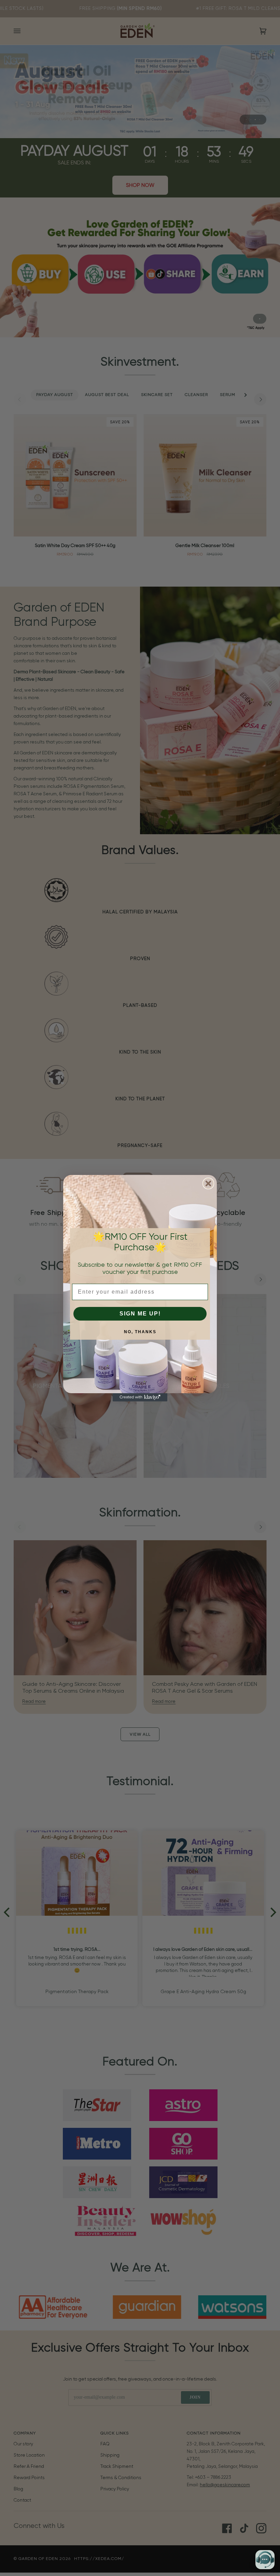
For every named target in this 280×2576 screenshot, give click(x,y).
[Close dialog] (208, 1183)
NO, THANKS (140, 1332)
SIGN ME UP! (140, 1314)
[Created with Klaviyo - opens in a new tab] (140, 1397)
